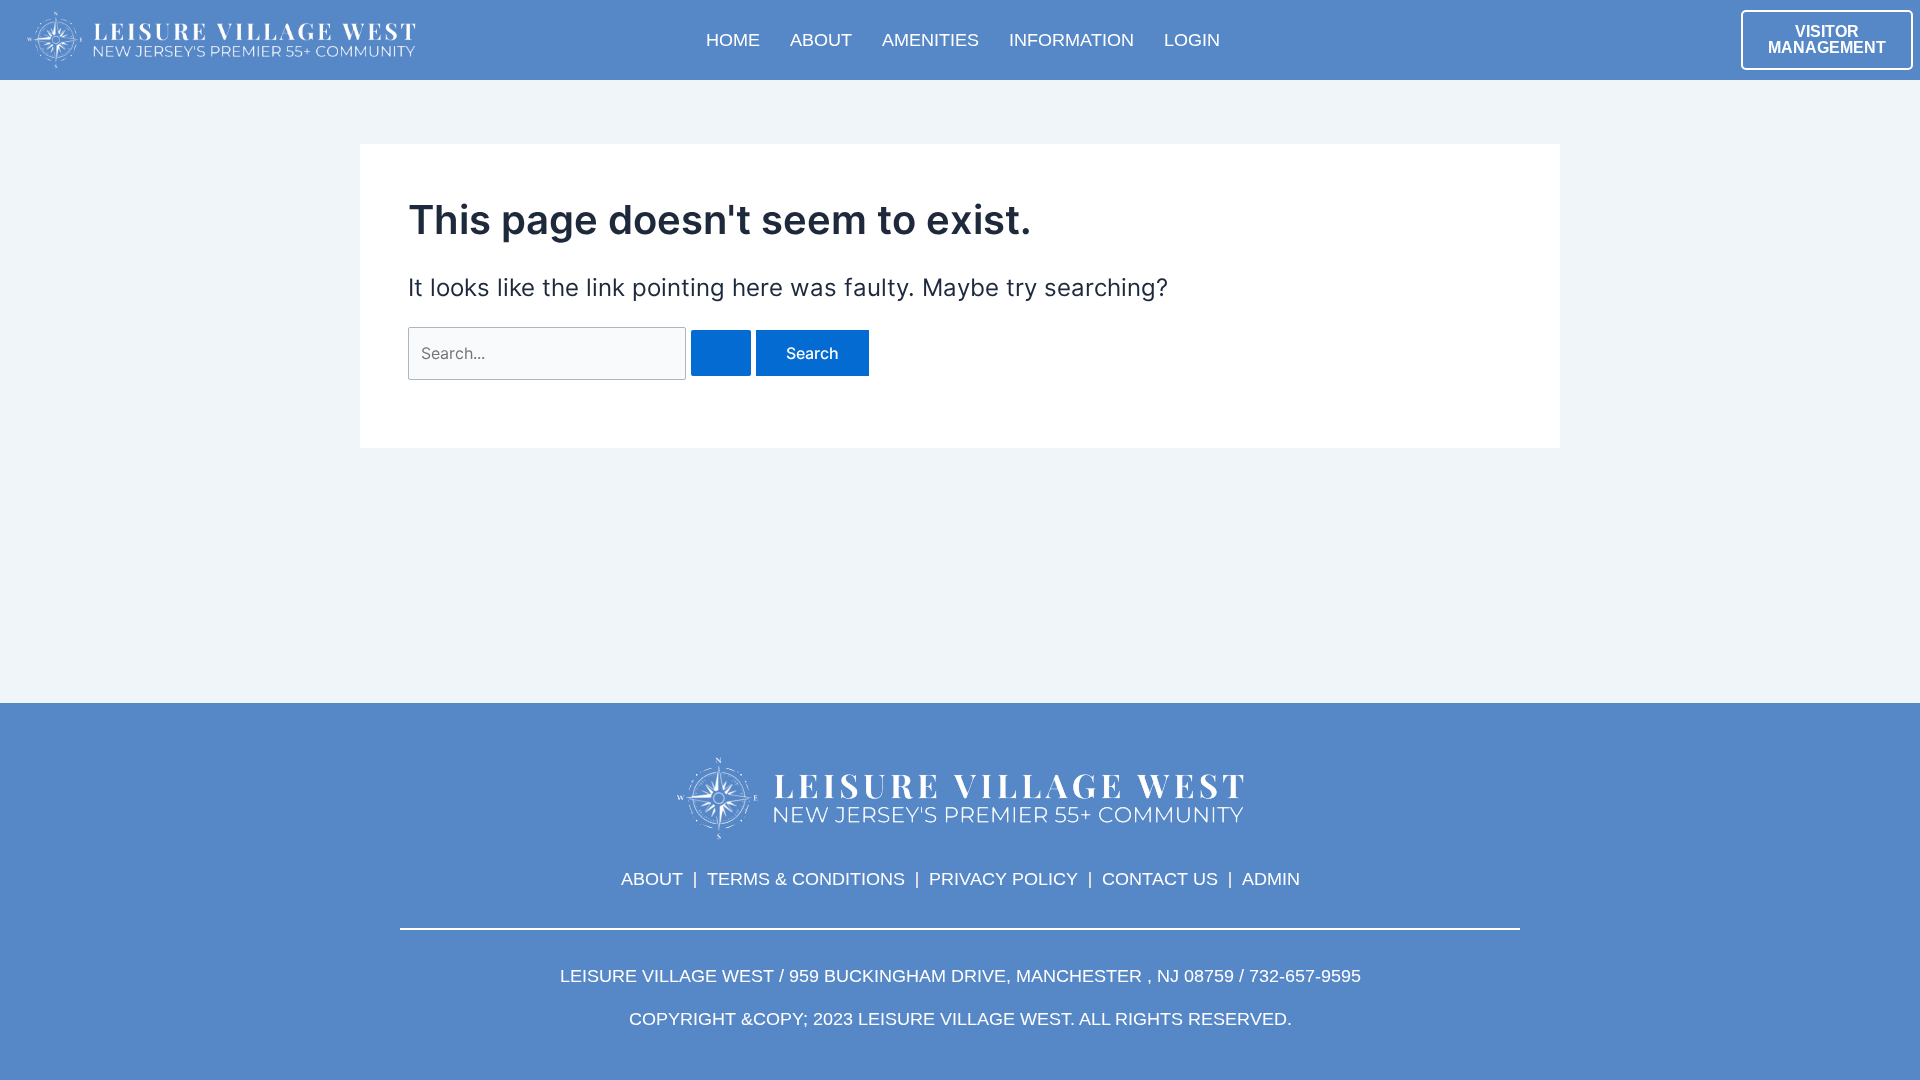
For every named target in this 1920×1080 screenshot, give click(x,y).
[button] (1457, 35)
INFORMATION (1071, 40)
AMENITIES (930, 40)
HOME (733, 40)
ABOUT (821, 40)
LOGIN (1192, 40)
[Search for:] (582, 353)
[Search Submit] (721, 353)
